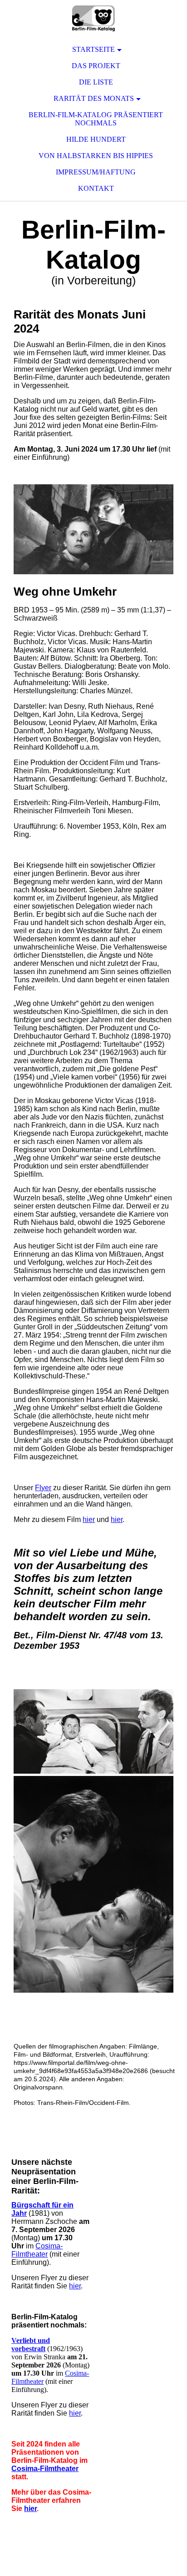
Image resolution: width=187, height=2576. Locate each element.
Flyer (43, 1488)
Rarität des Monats (94, 98)
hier (89, 1519)
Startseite (93, 49)
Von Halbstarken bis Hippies (96, 156)
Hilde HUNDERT (96, 139)
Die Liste (96, 82)
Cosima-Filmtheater (37, 2250)
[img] (93, 18)
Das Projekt (96, 66)
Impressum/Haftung (96, 172)
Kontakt (96, 188)
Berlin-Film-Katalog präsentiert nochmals (96, 119)
